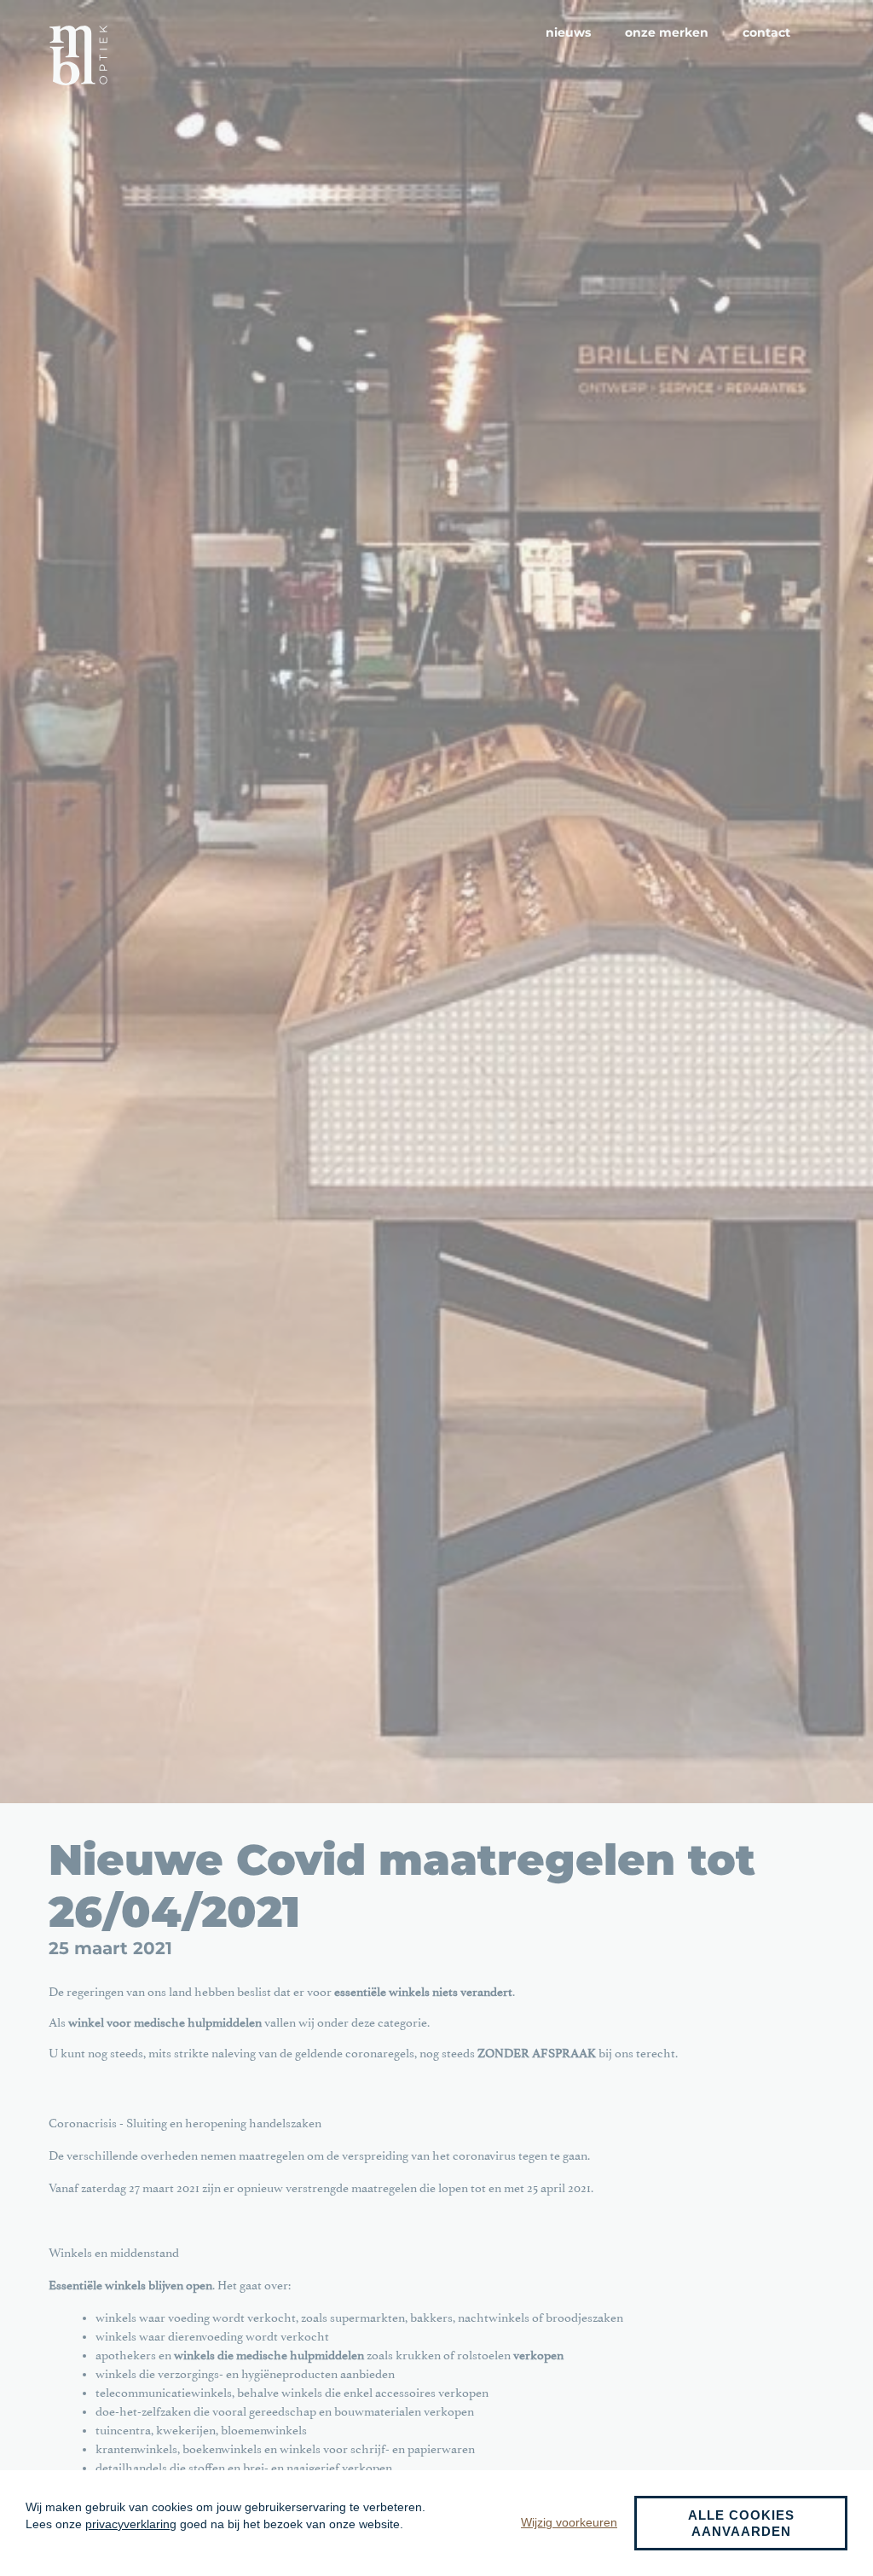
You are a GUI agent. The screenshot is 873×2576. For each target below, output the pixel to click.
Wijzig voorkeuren (569, 2522)
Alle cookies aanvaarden (741, 2523)
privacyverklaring (131, 2524)
